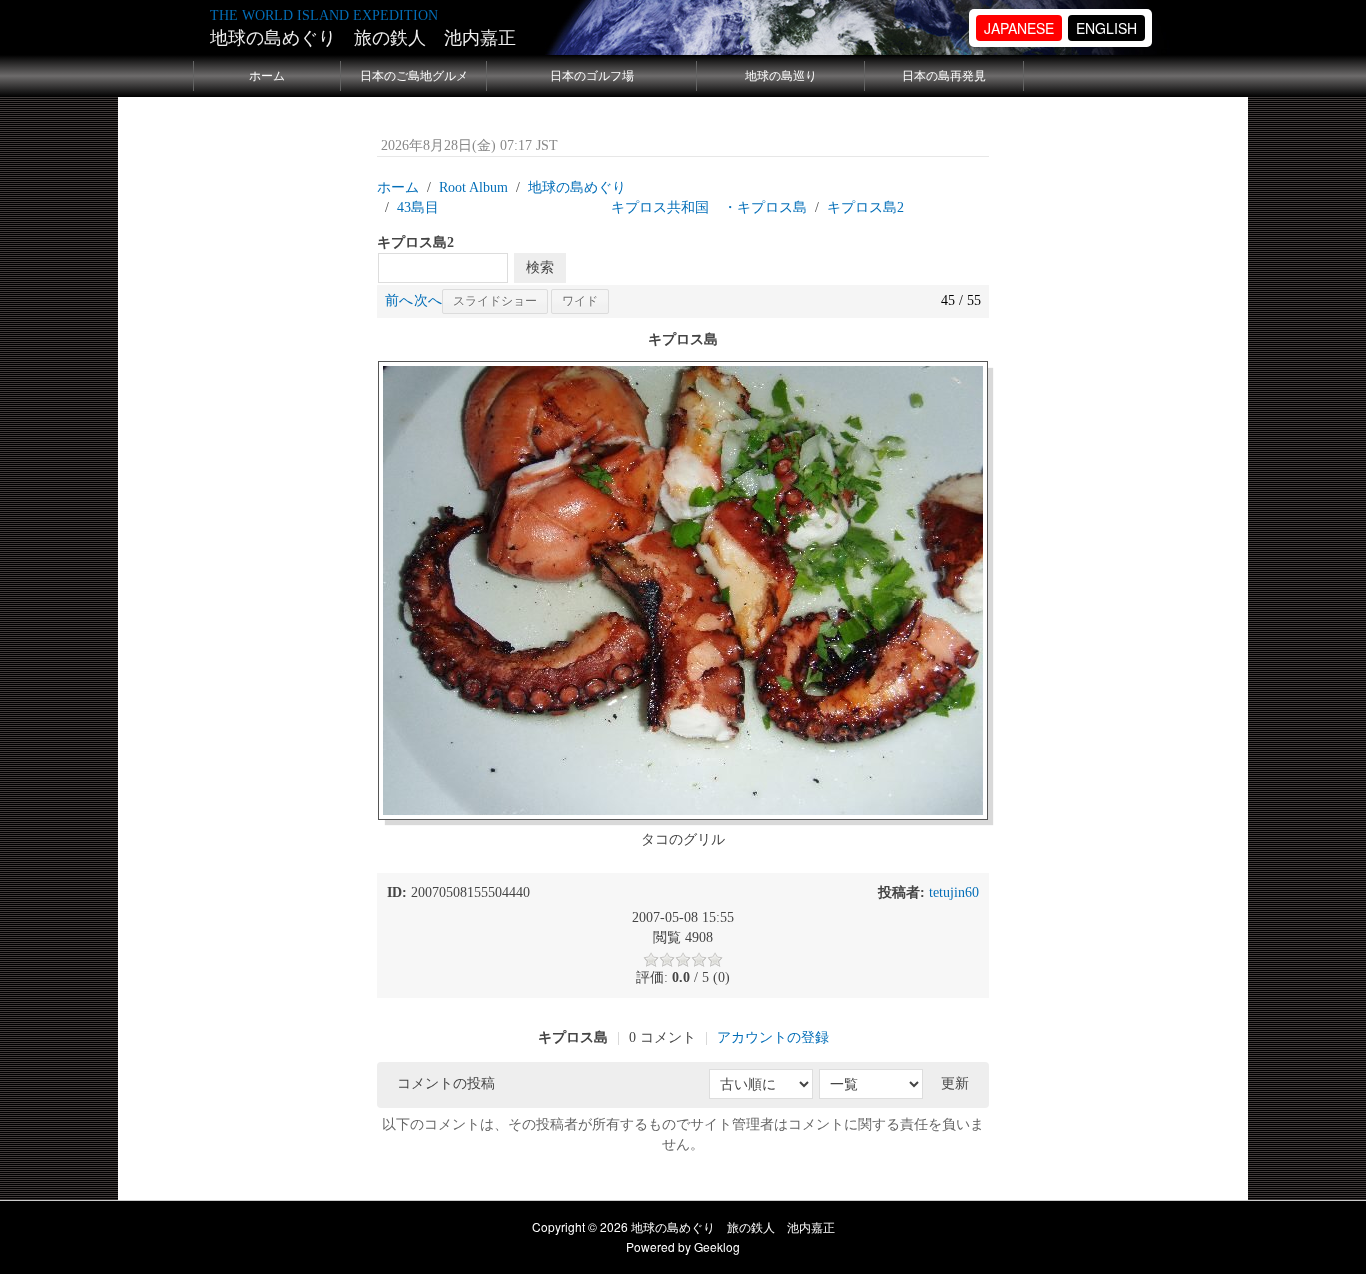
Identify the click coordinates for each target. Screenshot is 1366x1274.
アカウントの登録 (773, 1037)
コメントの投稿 (446, 1083)
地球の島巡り (781, 76)
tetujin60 (954, 892)
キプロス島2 (865, 207)
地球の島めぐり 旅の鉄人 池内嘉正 (363, 38)
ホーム (267, 76)
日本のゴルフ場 (592, 76)
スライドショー (495, 301)
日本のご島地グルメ (414, 76)
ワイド (580, 301)
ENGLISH (1106, 28)
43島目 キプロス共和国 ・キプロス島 (602, 207)
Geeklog (717, 1246)
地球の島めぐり (577, 187)
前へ (399, 300)
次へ (428, 300)
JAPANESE (1019, 28)
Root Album (473, 187)
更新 (955, 1083)
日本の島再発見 (944, 76)
